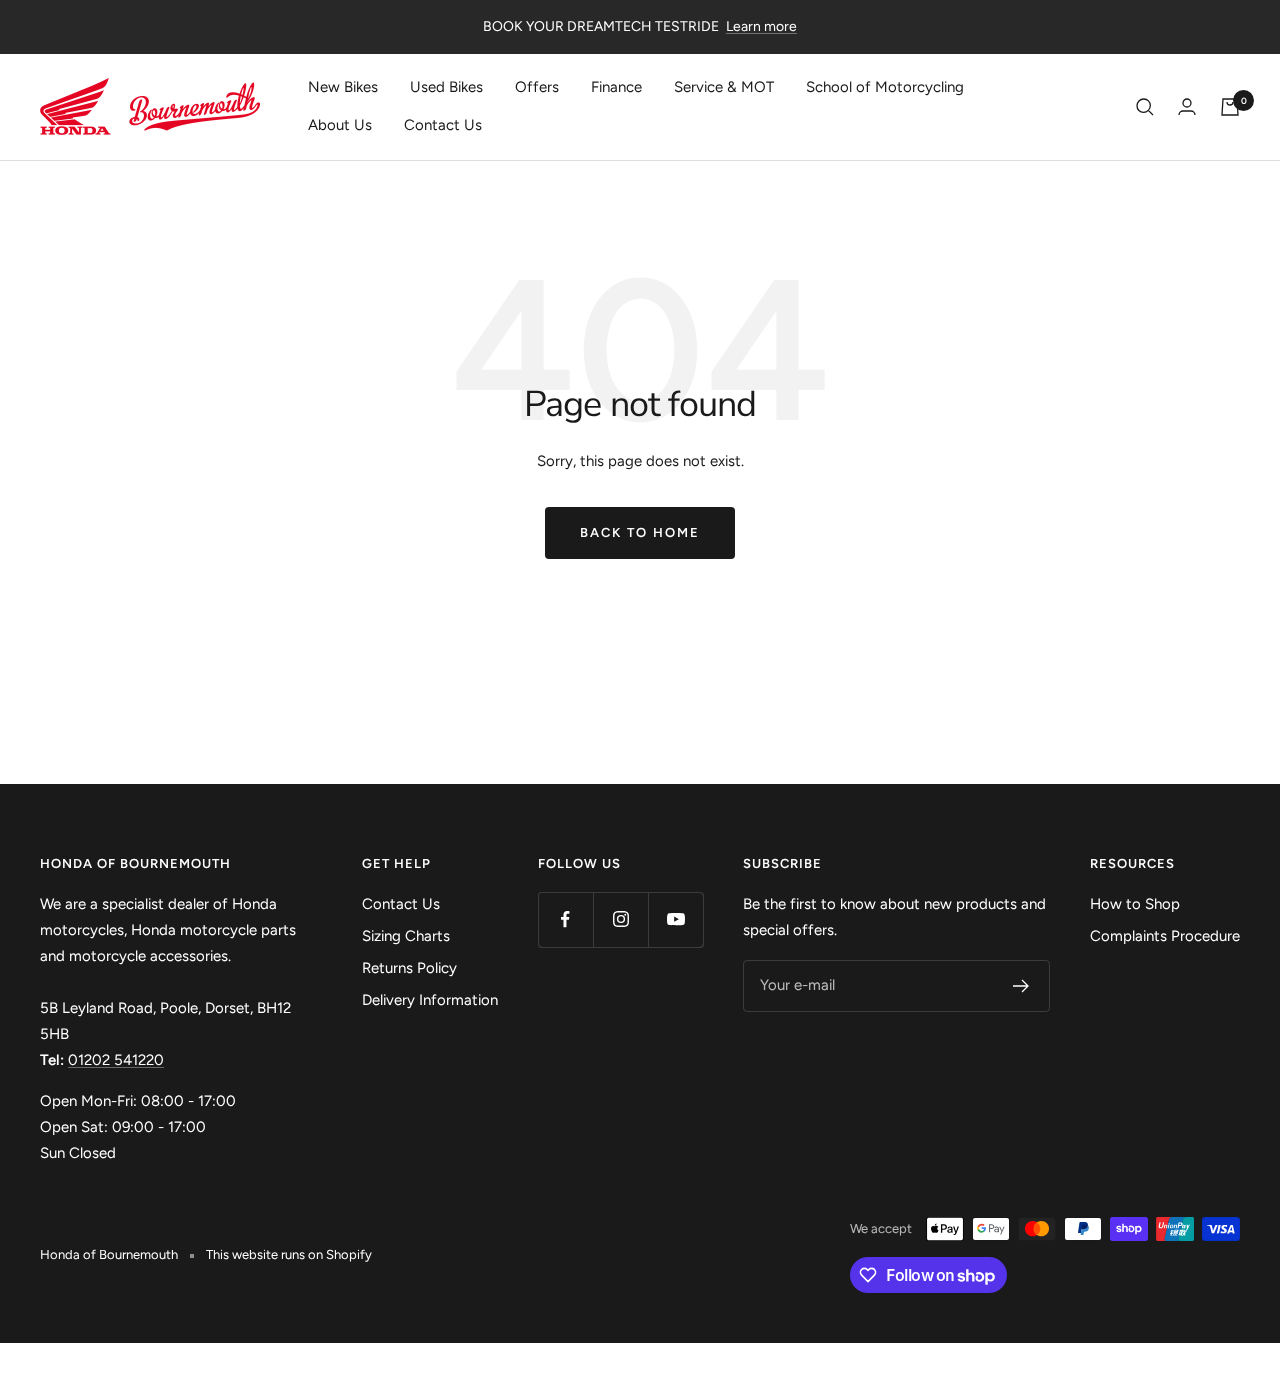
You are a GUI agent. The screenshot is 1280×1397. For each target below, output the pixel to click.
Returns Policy (409, 968)
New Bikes (343, 87)
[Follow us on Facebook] (565, 919)
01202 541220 (116, 1060)
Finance (616, 87)
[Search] (1145, 107)
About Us (340, 125)
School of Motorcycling (885, 87)
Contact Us (443, 125)
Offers (537, 87)
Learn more (761, 26)
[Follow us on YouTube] (675, 919)
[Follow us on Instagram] (620, 919)
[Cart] (1230, 107)
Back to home (640, 532)
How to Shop (1135, 904)
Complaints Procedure (1165, 936)
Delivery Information (430, 1000)
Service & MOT (724, 87)
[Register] (1021, 986)
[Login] (1187, 106)
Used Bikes (446, 87)
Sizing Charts (406, 936)
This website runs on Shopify (289, 1254)
